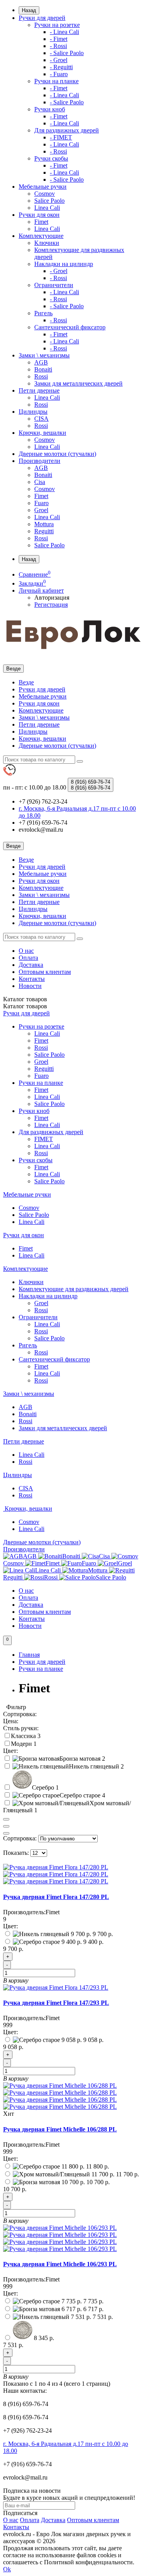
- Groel (59, 60)
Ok (7, 2569)
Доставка (31, 965)
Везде (26, 682)
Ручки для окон (39, 215)
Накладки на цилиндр (64, 264)
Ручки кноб (50, 109)
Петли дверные (39, 390)
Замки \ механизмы (44, 355)
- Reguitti (61, 67)
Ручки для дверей (42, 18)
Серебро (44, 1787)
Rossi (41, 376)
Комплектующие (41, 236)
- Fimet (59, 39)
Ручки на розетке (57, 25)
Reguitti (44, 531)
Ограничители (54, 285)
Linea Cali (47, 208)
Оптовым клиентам (45, 972)
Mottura (44, 524)
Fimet (41, 222)
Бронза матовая (81, 1759)
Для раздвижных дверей (67, 130)
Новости (30, 986)
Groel (41, 510)
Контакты (32, 979)
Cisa (40, 482)
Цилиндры (33, 412)
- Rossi (58, 46)
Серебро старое (81, 1795)
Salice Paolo (49, 201)
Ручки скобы (51, 158)
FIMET (44, 1139)
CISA (41, 419)
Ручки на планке (56, 81)
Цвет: (11, 1926)
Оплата (28, 958)
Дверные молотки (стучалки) (57, 454)
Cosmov (45, 194)
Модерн (22, 1744)
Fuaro (41, 503)
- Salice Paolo (67, 53)
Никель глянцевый (95, 1766)
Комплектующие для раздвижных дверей (74, 1289)
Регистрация (51, 605)
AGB (41, 362)
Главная (29, 1655)
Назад (29, 10)
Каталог (25, 1006)
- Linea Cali (64, 32)
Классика (24, 1736)
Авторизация (52, 598)
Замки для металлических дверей (78, 383)
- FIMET (61, 137)
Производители (40, 461)
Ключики (47, 243)
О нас (26, 951)
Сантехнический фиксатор (70, 327)
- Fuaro (59, 74)
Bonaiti (43, 369)
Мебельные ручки (43, 187)
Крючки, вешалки (42, 433)
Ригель (43, 313)
